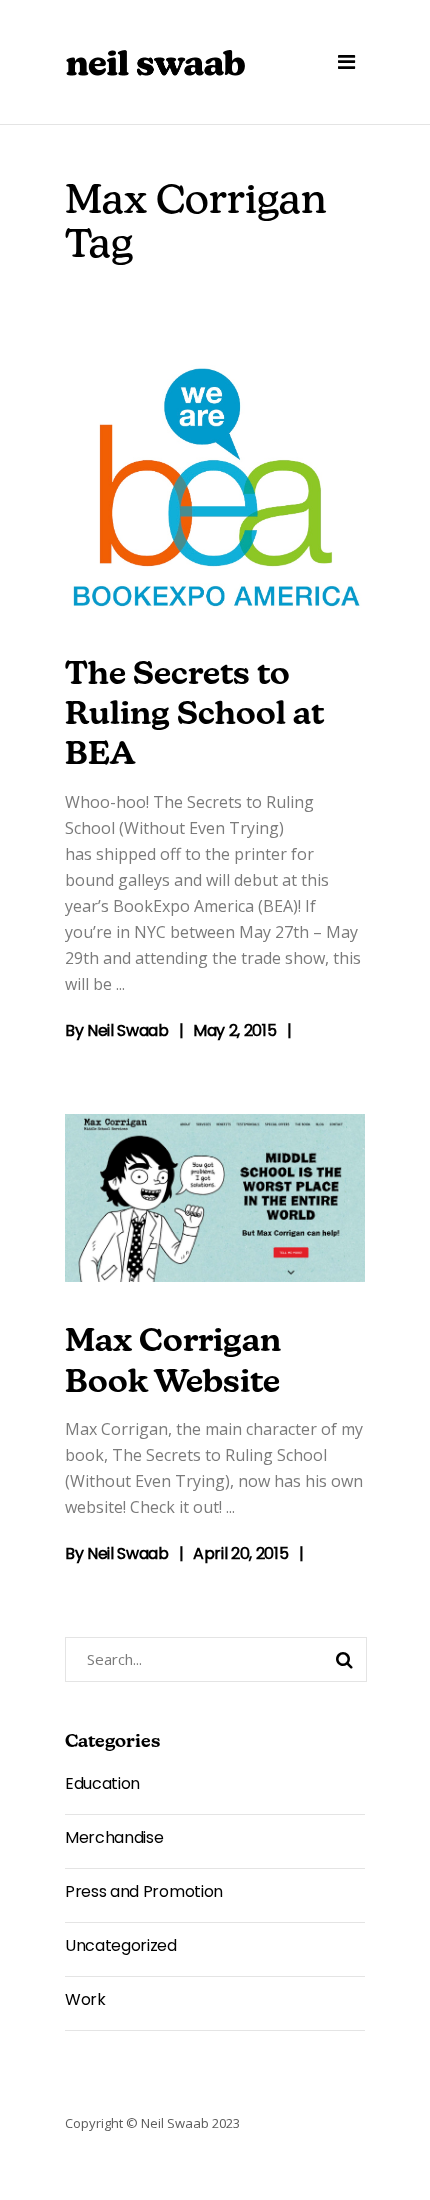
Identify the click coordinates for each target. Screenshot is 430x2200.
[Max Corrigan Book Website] (215, 1198)
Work (85, 1999)
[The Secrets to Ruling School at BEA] (215, 490)
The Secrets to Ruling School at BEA (194, 716)
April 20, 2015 (241, 1553)
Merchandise (114, 1837)
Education (102, 1783)
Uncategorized (121, 1945)
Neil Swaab (128, 1030)
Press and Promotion (144, 1891)
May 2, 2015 (234, 1030)
